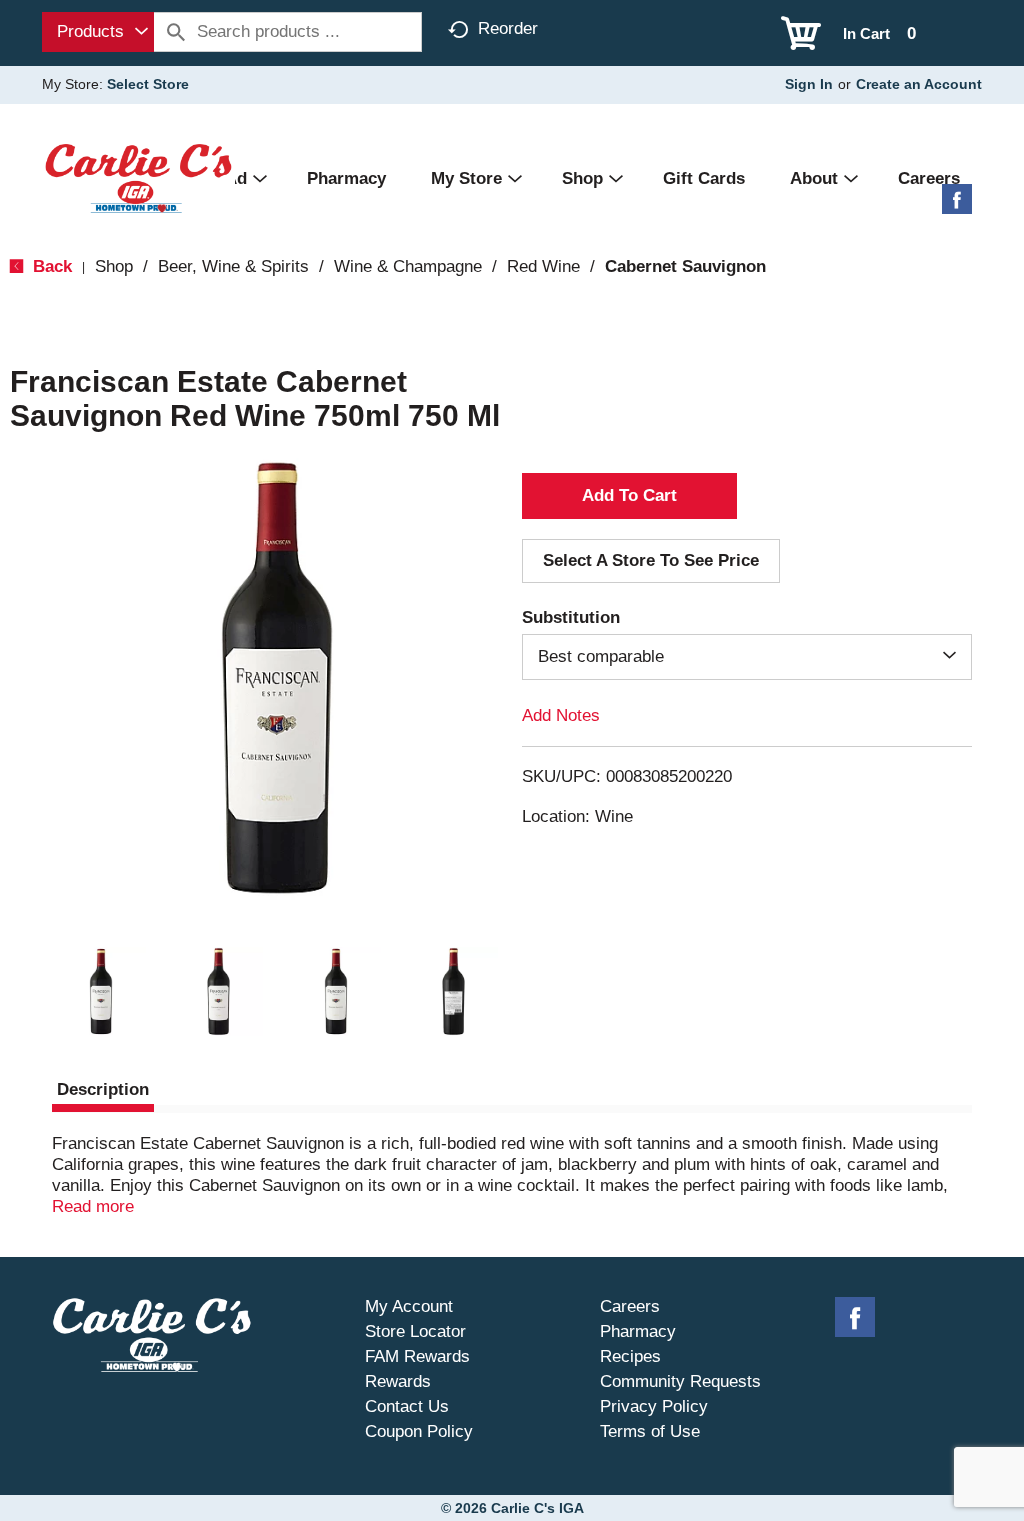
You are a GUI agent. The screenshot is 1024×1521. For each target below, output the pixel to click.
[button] (101, 992)
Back (50, 266)
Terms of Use (650, 1431)
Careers (630, 1306)
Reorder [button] (508, 28)
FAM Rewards (417, 1356)
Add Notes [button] (561, 715)
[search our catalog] (176, 32)
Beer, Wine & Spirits (233, 266)
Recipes (630, 1356)
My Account (409, 1306)
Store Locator (415, 1331)
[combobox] (98, 32)
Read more (93, 1206)
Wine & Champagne (408, 266)
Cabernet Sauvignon (685, 266)
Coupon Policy (419, 1431)
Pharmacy (638, 1331)
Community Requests (680, 1381)
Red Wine (543, 266)
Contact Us (407, 1406)
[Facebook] (957, 206)
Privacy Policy (654, 1406)
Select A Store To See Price (651, 560)
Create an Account (919, 84)
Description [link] (103, 1089)
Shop (114, 266)
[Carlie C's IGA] (138, 177)
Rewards (398, 1381)
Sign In (809, 84)
